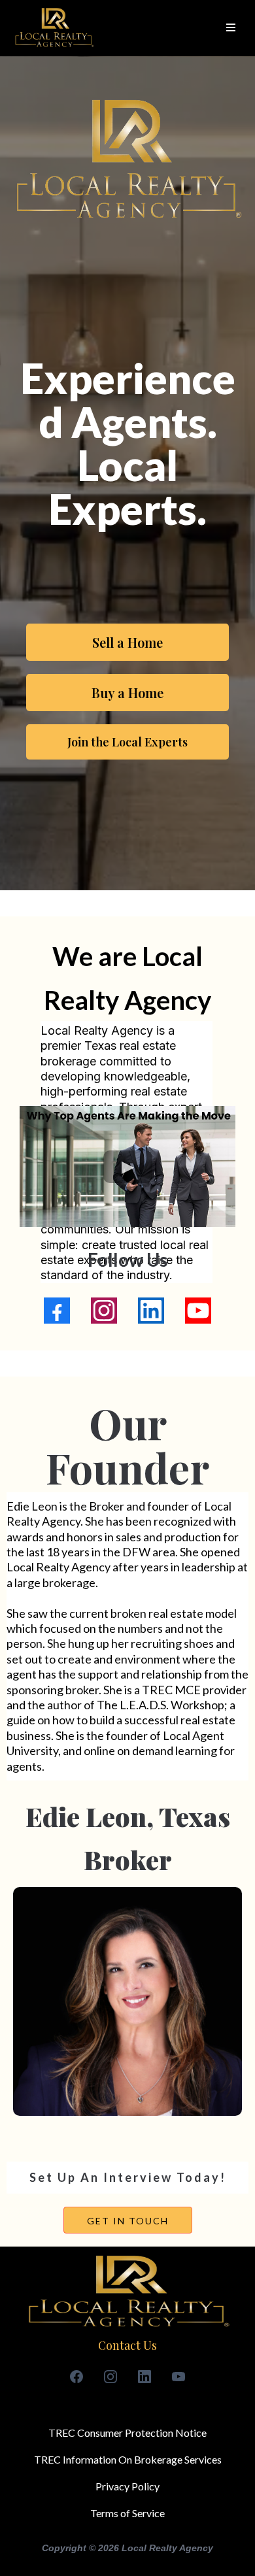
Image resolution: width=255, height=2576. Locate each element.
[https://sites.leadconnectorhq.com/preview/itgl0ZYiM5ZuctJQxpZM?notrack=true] (54, 28)
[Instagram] (104, 1311)
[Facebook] (57, 1311)
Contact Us (127, 2345)
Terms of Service (127, 2513)
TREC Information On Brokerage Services (128, 2459)
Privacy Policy (127, 2486)
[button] (229, 28)
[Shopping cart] (209, 28)
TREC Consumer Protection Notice (127, 2433)
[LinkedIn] (151, 1311)
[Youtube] (198, 1311)
